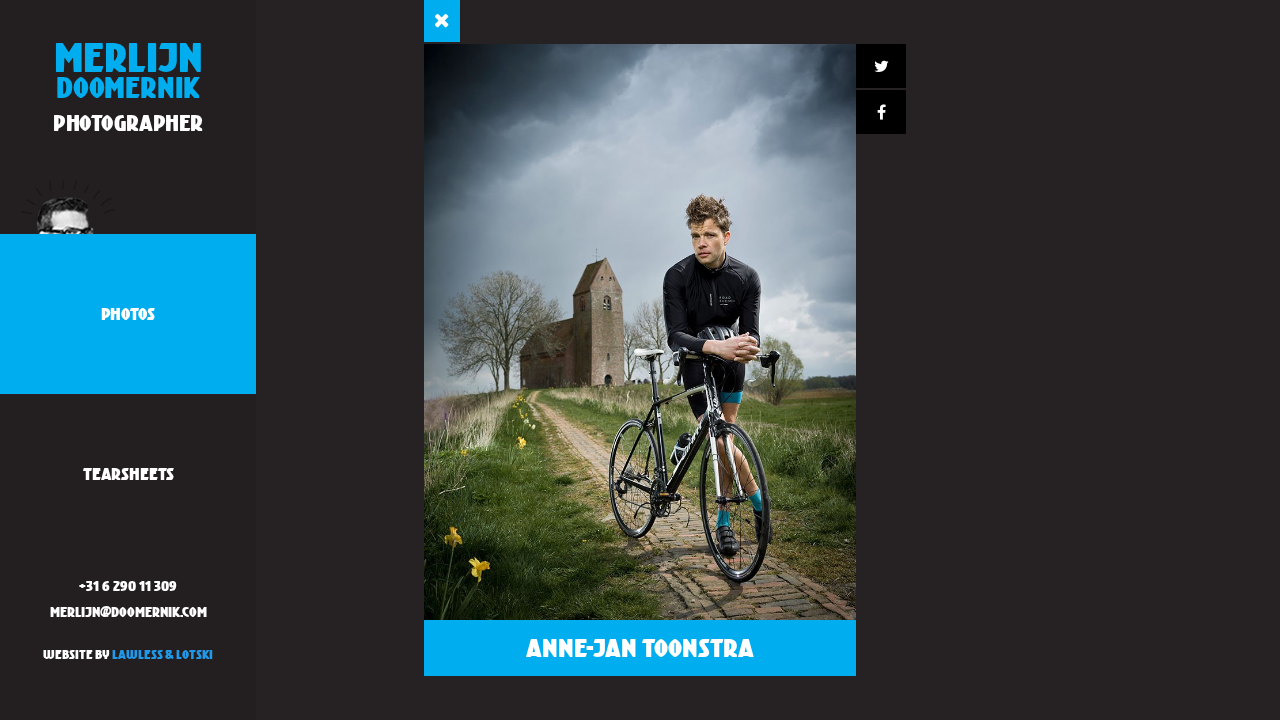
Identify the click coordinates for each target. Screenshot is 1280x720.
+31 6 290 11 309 (128, 585)
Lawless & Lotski (162, 654)
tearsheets (128, 473)
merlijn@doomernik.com (128, 611)
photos (128, 313)
